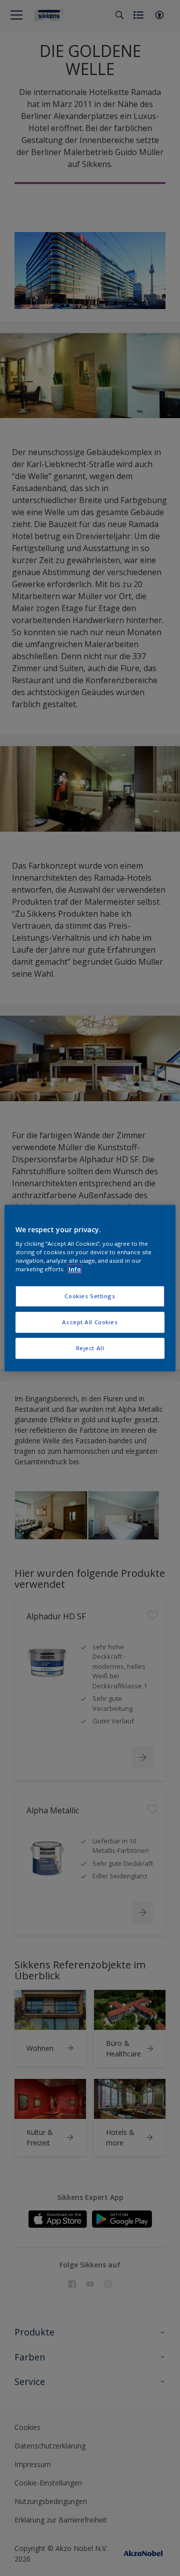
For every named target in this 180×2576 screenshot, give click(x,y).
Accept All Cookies (90, 1322)
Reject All (90, 1348)
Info (75, 1269)
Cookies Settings (90, 1297)
